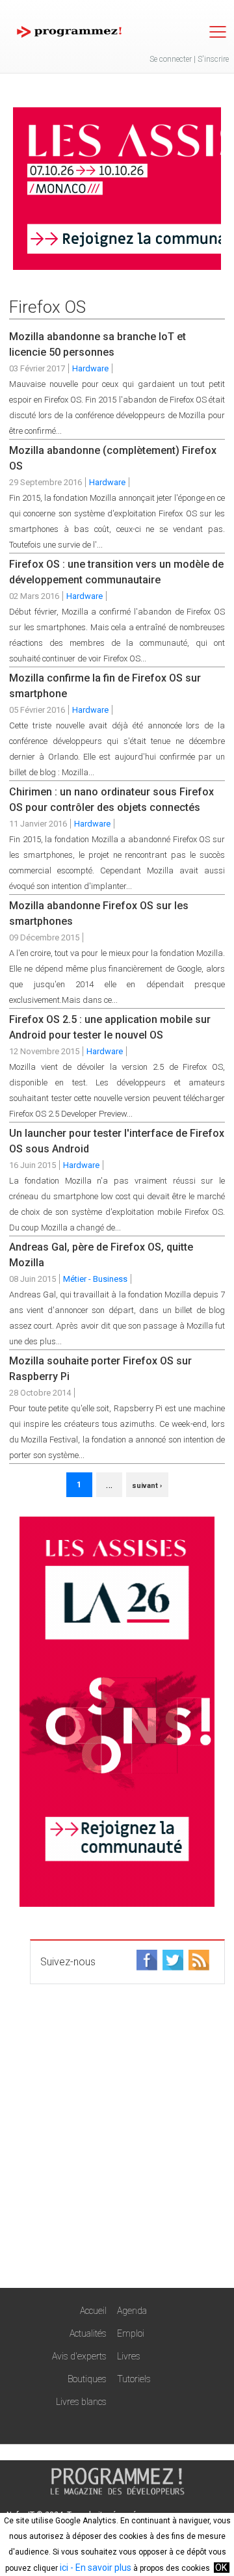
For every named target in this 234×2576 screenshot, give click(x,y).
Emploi (131, 2333)
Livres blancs (81, 2402)
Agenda (132, 2311)
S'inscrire (213, 59)
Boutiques (87, 2379)
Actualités (88, 2333)
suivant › (147, 1486)
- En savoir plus (100, 2568)
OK (221, 2568)
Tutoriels (134, 2379)
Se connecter (171, 59)
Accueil (93, 2311)
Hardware (90, 368)
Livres (129, 2356)
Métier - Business (95, 1279)
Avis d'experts (79, 2356)
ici (64, 2568)
